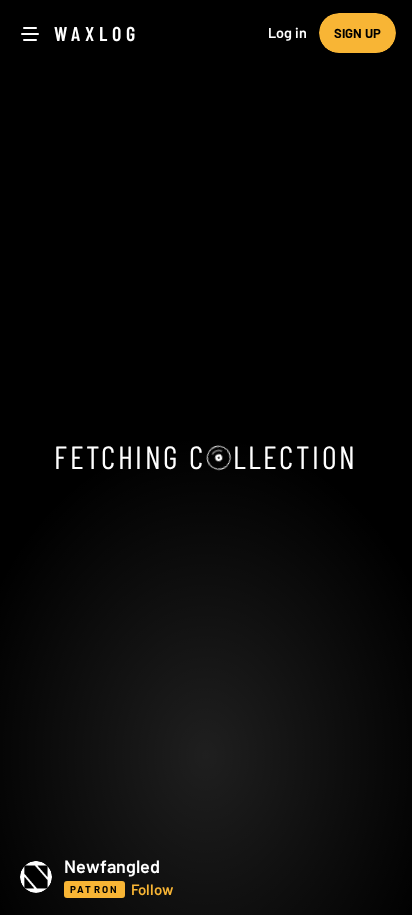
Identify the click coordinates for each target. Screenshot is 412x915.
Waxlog (97, 33)
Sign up (357, 33)
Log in (287, 32)
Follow (152, 889)
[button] (206, 877)
